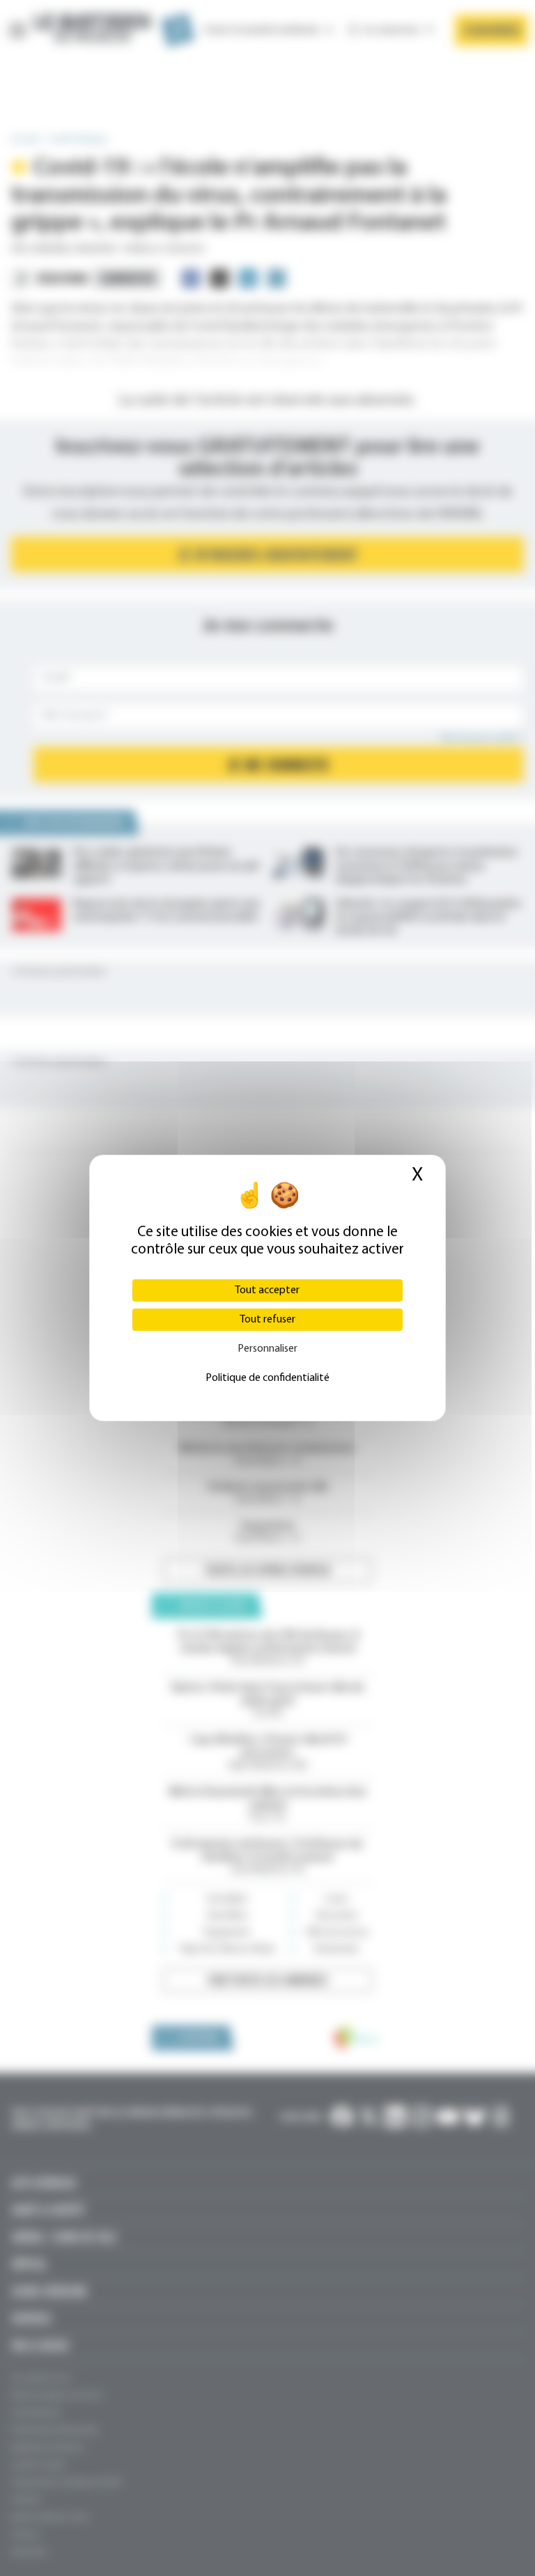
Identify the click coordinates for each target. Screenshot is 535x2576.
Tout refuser (267, 1320)
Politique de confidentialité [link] (267, 1378)
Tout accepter (267, 1290)
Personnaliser (267, 1349)
